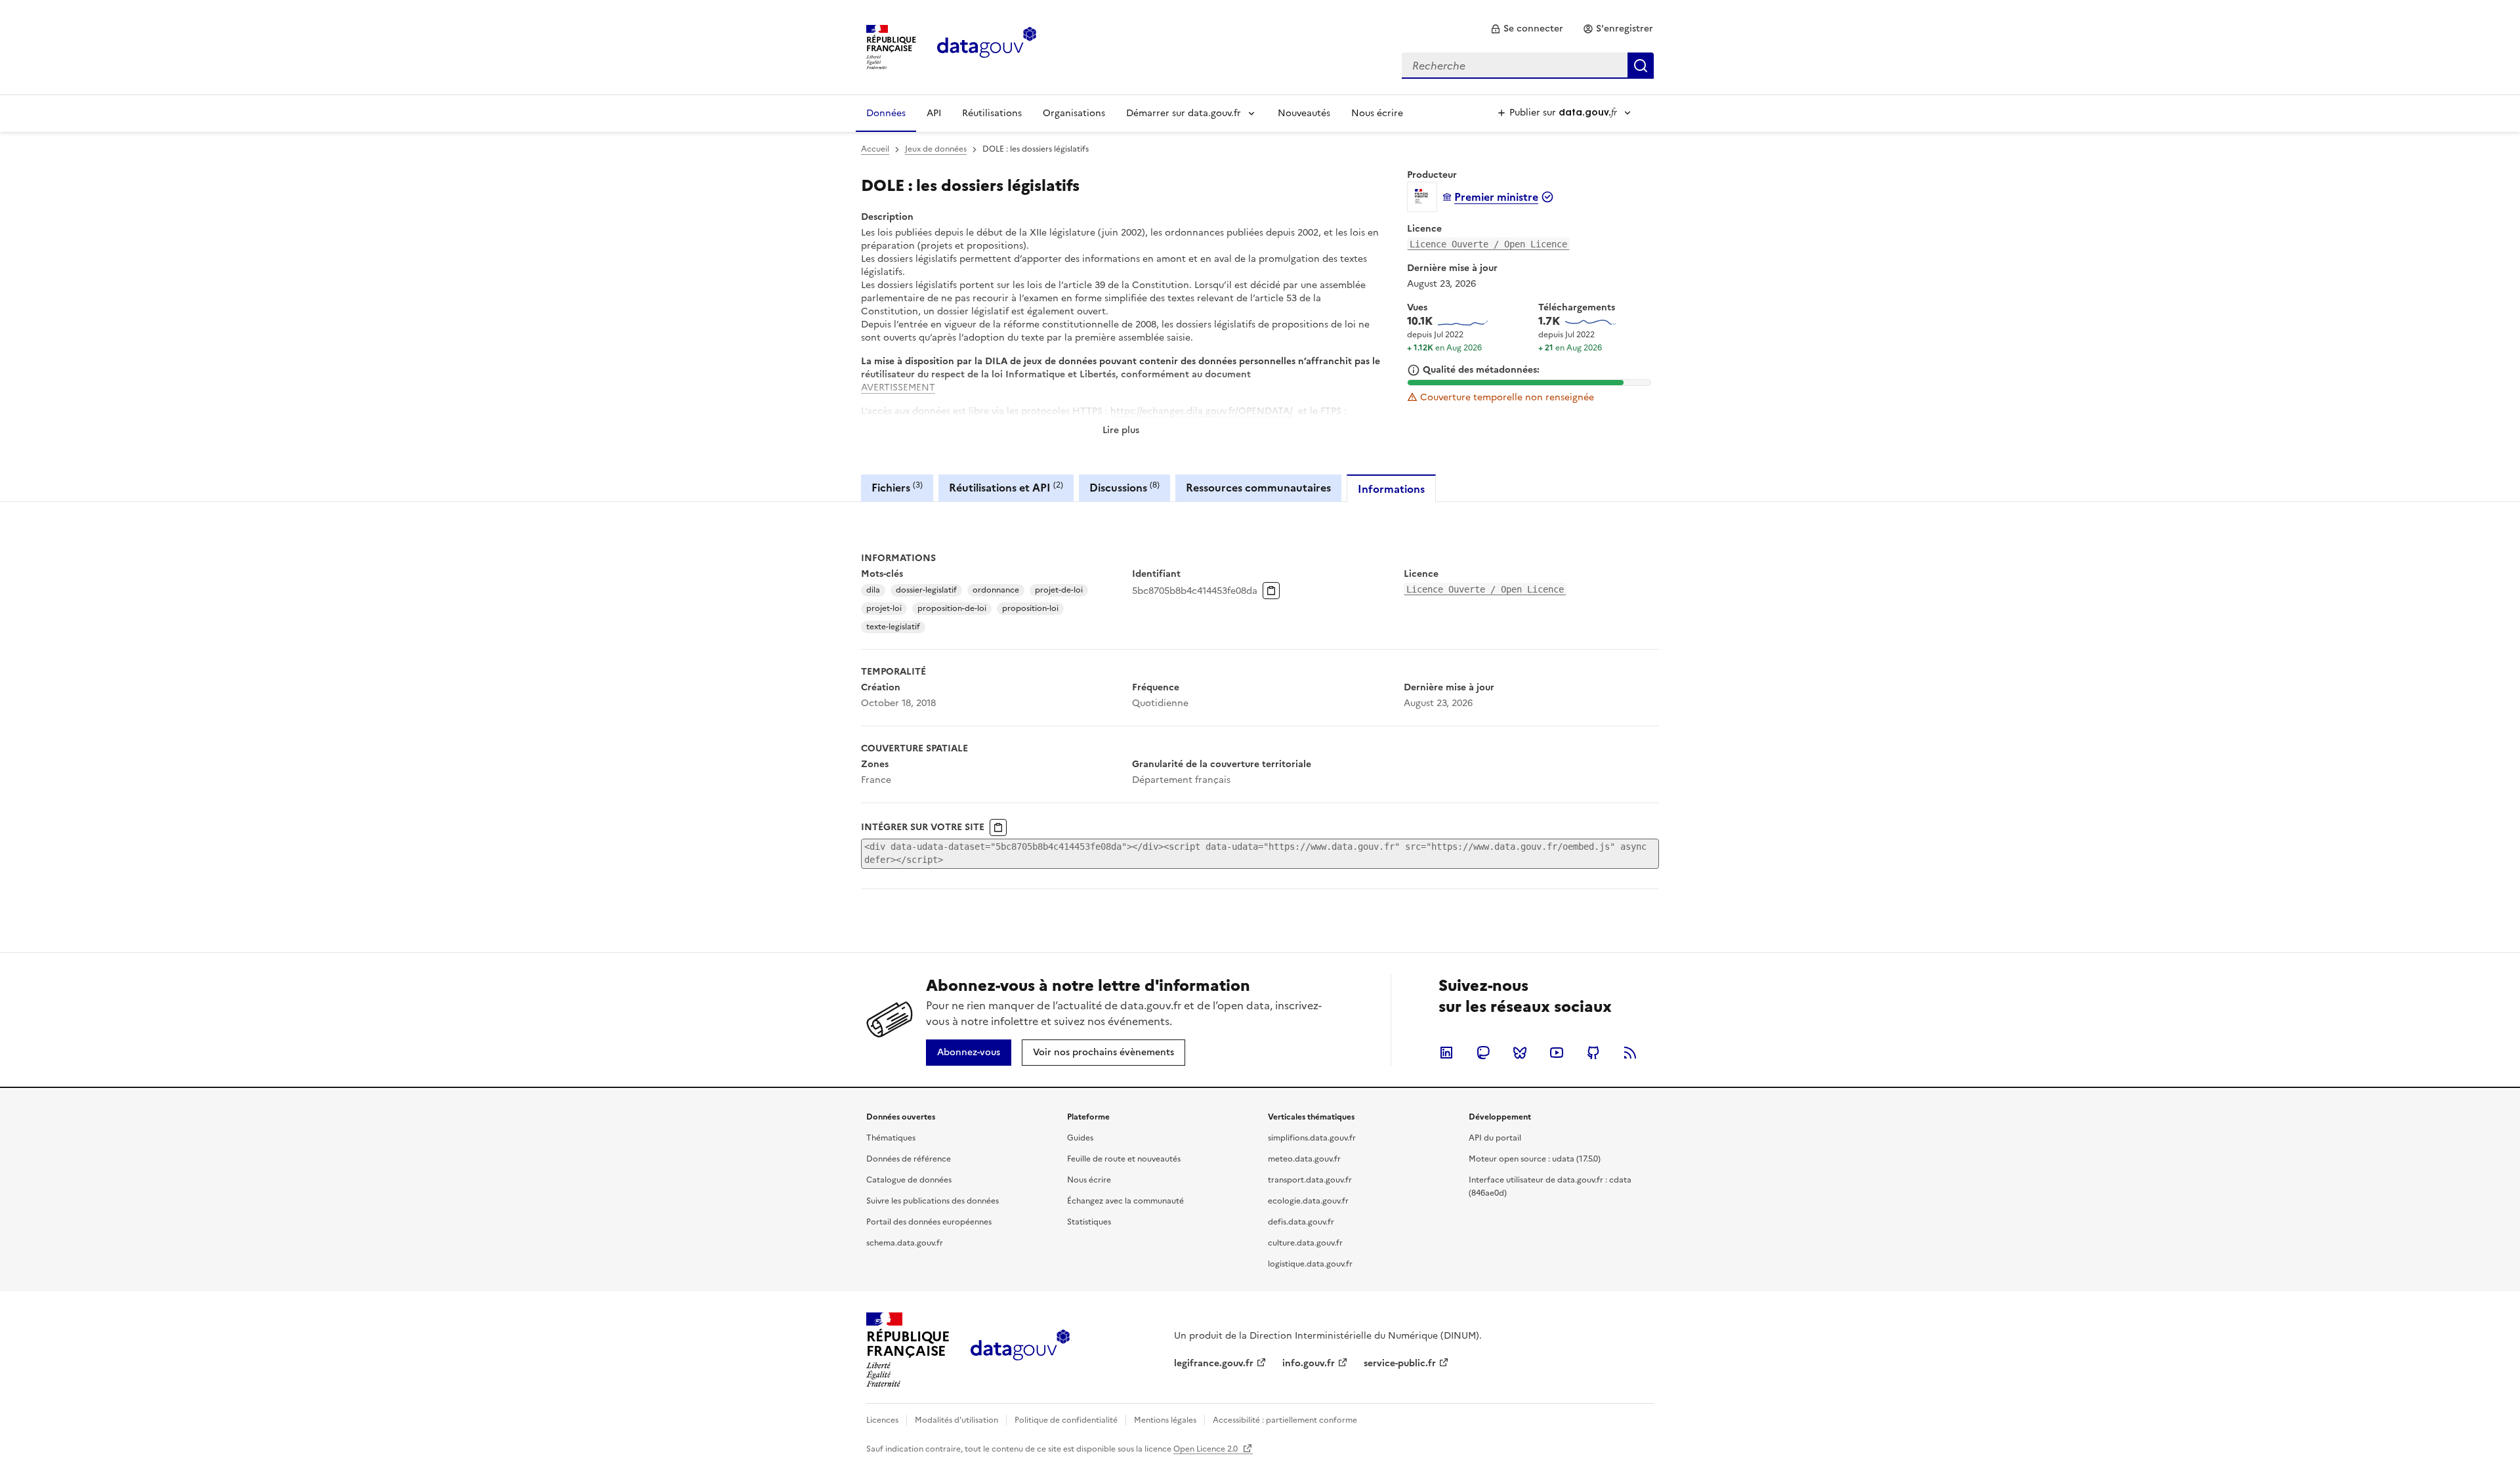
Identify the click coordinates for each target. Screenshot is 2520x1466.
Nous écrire (1377, 113)
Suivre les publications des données (933, 1201)
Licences (882, 1420)
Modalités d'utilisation (956, 1420)
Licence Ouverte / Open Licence (1488, 244)
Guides (1080, 1138)
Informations (1391, 489)
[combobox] (1528, 66)
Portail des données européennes (929, 1222)
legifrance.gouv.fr (1214, 1363)
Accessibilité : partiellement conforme (1285, 1420)
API (934, 113)
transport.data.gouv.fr (1310, 1180)
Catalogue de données (909, 1180)
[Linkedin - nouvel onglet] (1446, 1053)
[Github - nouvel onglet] (1593, 1053)
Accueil (875, 149)
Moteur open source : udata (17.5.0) (1535, 1159)
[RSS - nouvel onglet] (1630, 1053)
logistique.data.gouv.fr (1310, 1264)
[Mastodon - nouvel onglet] (1483, 1053)
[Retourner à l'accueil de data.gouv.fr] (987, 46)
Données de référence (909, 1159)
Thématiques (891, 1138)
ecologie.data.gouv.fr (1308, 1201)
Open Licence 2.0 (1207, 1449)
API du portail (1495, 1138)
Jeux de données (936, 149)
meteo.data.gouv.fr (1304, 1159)
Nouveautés (1304, 113)
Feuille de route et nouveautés (1124, 1159)
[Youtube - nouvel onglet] (1557, 1053)
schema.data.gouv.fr (905, 1243)
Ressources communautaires (1258, 488)
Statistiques (1089, 1222)
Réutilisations (992, 113)
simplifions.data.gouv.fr (1312, 1138)
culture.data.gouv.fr (1305, 1243)
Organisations (1074, 113)
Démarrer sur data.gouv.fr (1184, 113)
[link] (1527, 29)
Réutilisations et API (1006, 487)
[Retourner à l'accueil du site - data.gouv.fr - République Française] (1020, 1350)
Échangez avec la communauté (1125, 1201)
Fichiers (897, 487)
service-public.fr (1400, 1363)
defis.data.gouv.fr (1301, 1222)
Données (886, 113)
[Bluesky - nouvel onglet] (1520, 1053)
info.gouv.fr (1309, 1363)
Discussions (1124, 487)
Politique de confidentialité (1066, 1420)
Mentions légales (1165, 1420)
